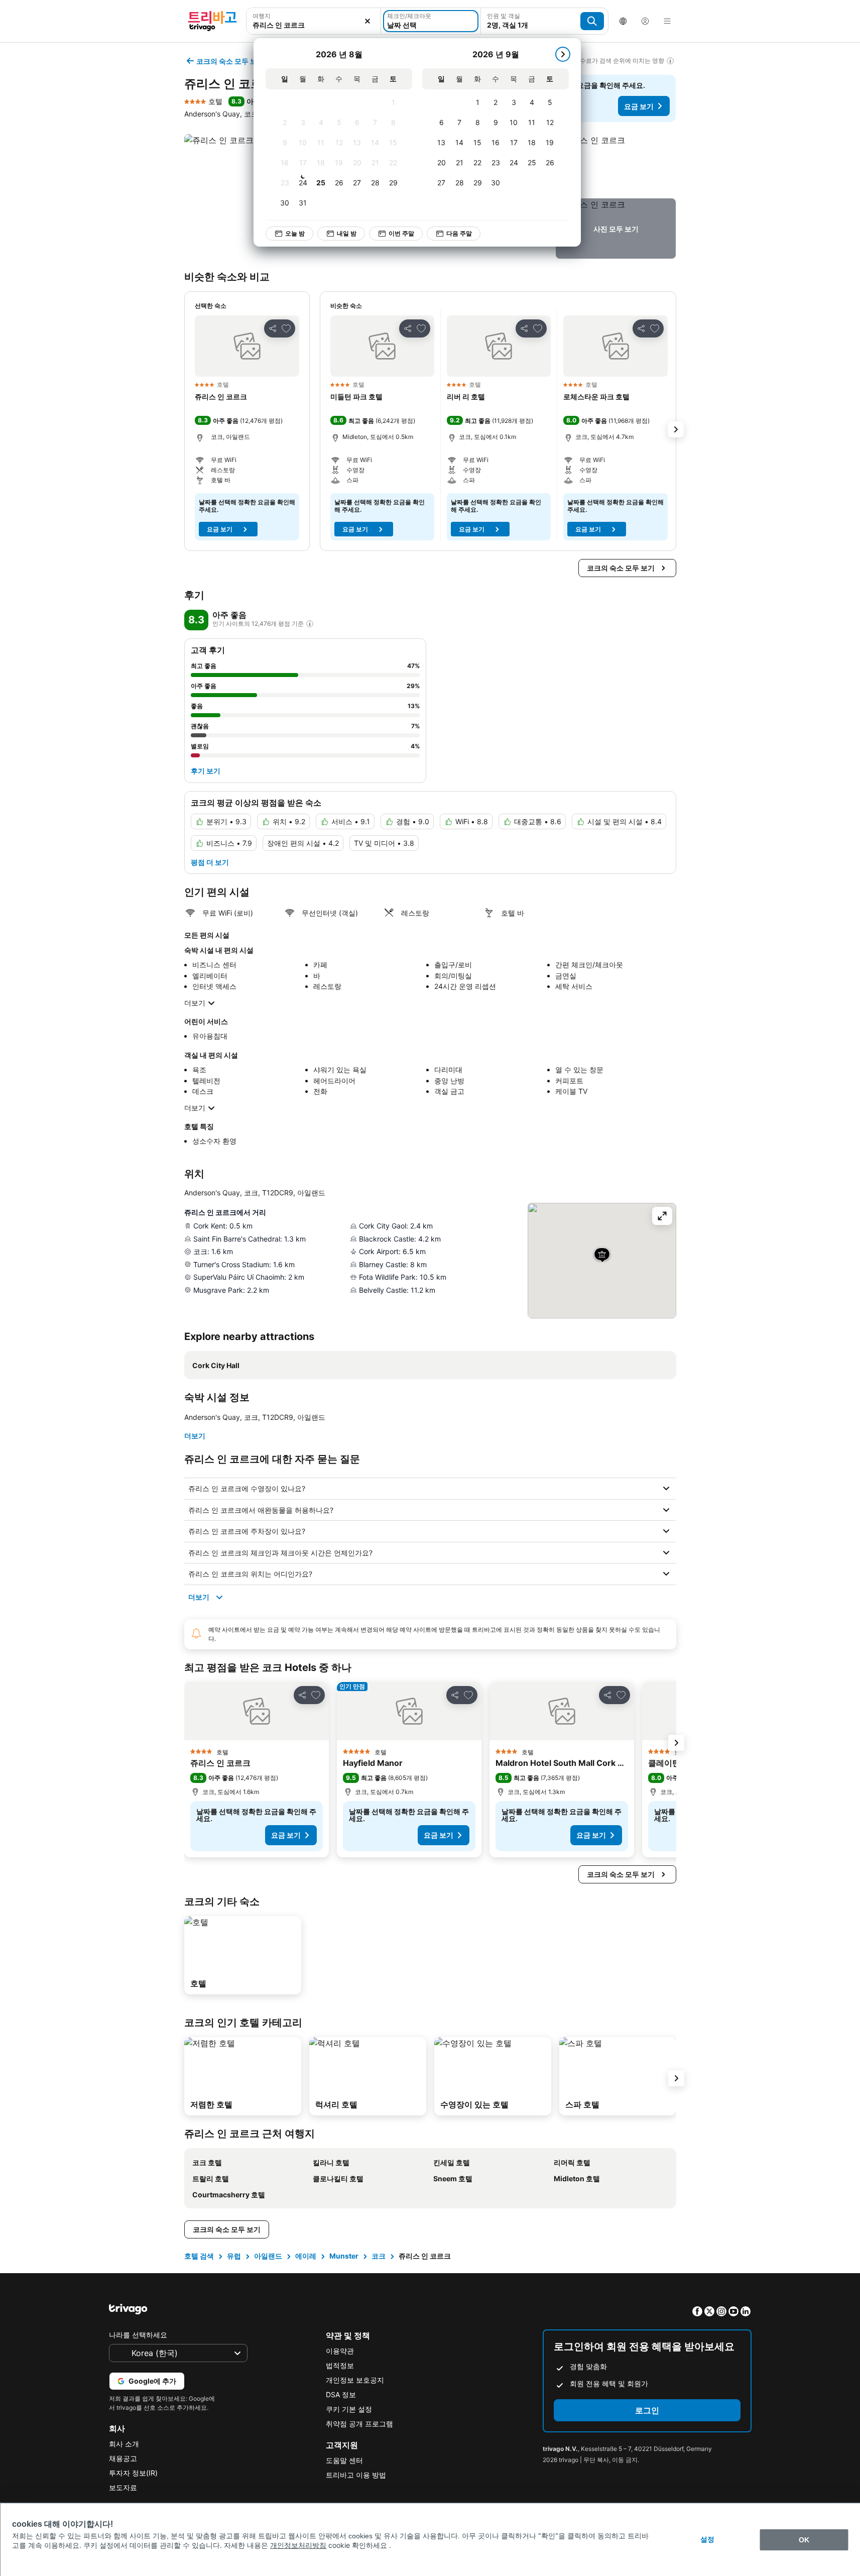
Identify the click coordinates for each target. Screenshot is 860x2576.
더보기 (195, 1003)
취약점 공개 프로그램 (359, 2424)
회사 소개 (124, 2444)
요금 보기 (639, 106)
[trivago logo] (212, 21)
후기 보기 (206, 771)
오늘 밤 (295, 233)
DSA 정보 (341, 2394)
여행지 (262, 16)
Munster (344, 2256)
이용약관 (340, 2351)
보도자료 (123, 2487)
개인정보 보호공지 (355, 2380)
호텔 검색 (199, 2256)
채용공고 (123, 2458)
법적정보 (340, 2365)
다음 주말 (459, 233)
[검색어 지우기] (367, 21)
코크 (379, 2256)
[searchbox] (314, 25)
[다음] (563, 54)
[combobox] (314, 21)
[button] (314, 21)
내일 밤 (347, 233)
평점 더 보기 (210, 862)
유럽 (234, 2256)
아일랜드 (268, 2256)
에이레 (306, 2256)
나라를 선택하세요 (138, 2335)
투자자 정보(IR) (133, 2473)
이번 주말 (401, 233)
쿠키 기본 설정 (349, 2409)
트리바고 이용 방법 (356, 2475)
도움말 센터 (344, 2460)
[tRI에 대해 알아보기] (310, 624)
